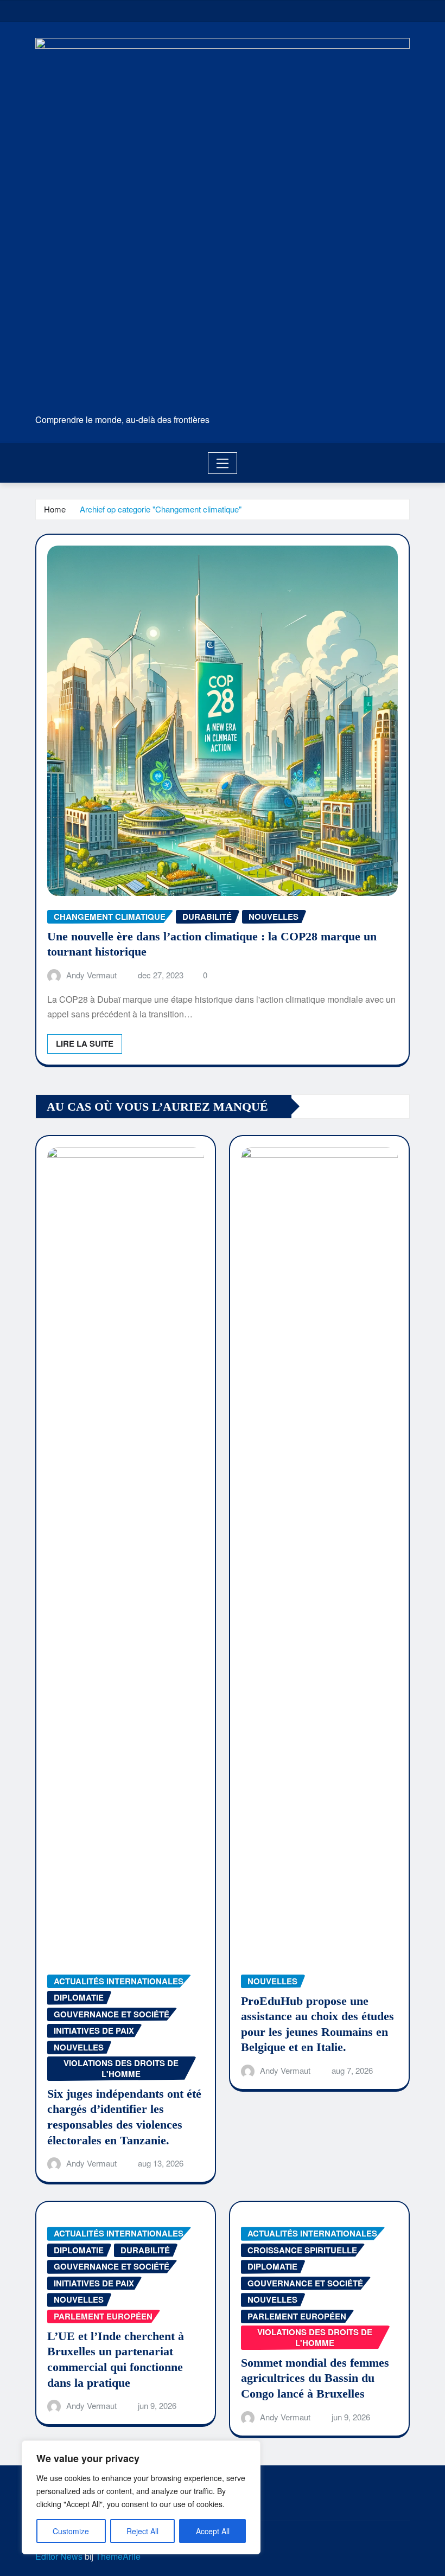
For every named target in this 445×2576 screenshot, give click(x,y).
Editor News (59, 2556)
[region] (141, 2497)
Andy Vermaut (91, 975)
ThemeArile (118, 2556)
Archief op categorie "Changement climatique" (161, 509)
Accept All (213, 2531)
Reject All (142, 2531)
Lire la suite (85, 1043)
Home (55, 509)
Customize (71, 2531)
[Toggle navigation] (223, 463)
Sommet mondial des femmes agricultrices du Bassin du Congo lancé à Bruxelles (315, 2378)
